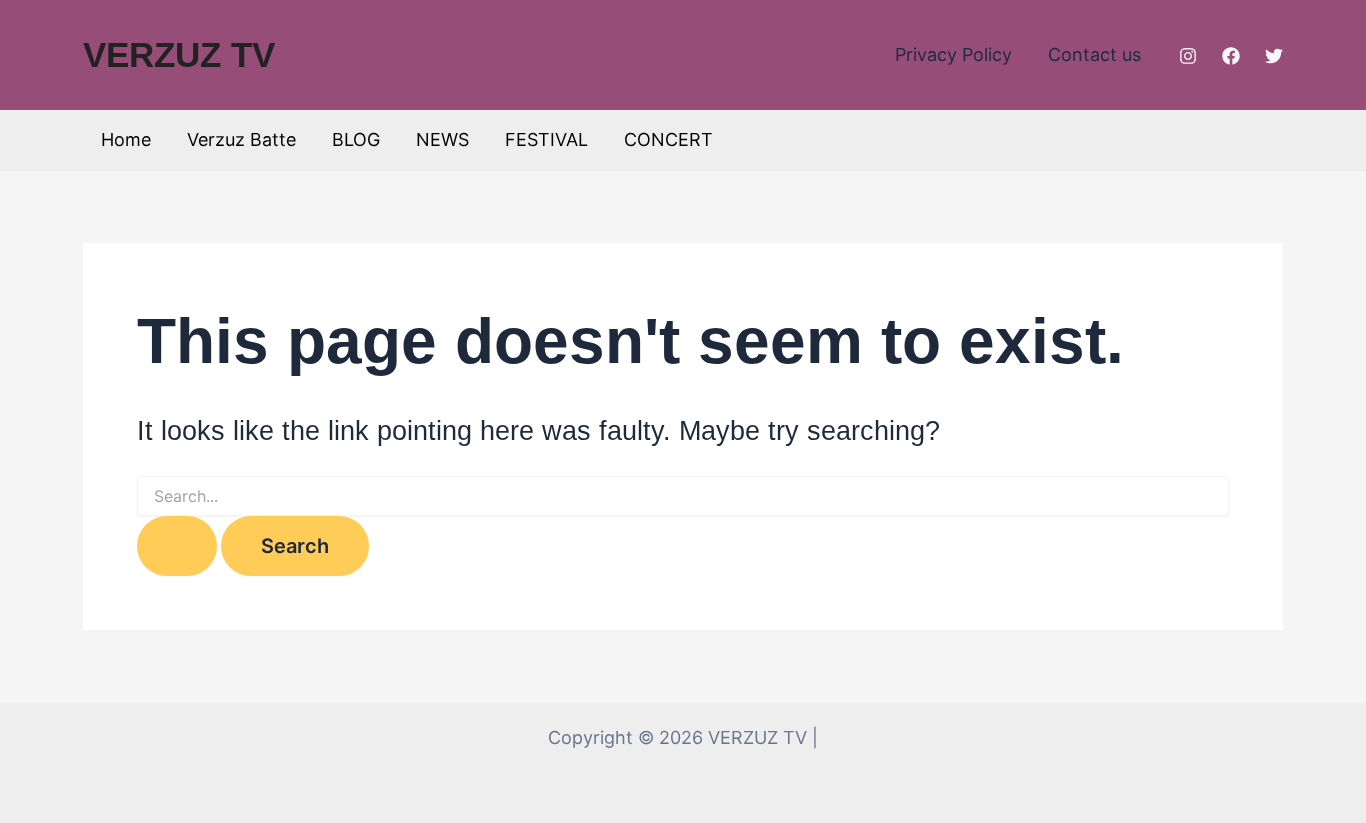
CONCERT (668, 139)
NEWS (442, 139)
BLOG (356, 139)
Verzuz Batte (241, 139)
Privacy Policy (953, 54)
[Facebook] (1231, 56)
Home (126, 139)
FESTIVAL (546, 139)
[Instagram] (1188, 56)
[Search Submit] (177, 546)
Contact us (1094, 54)
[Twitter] (1274, 56)
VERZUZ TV (179, 54)
